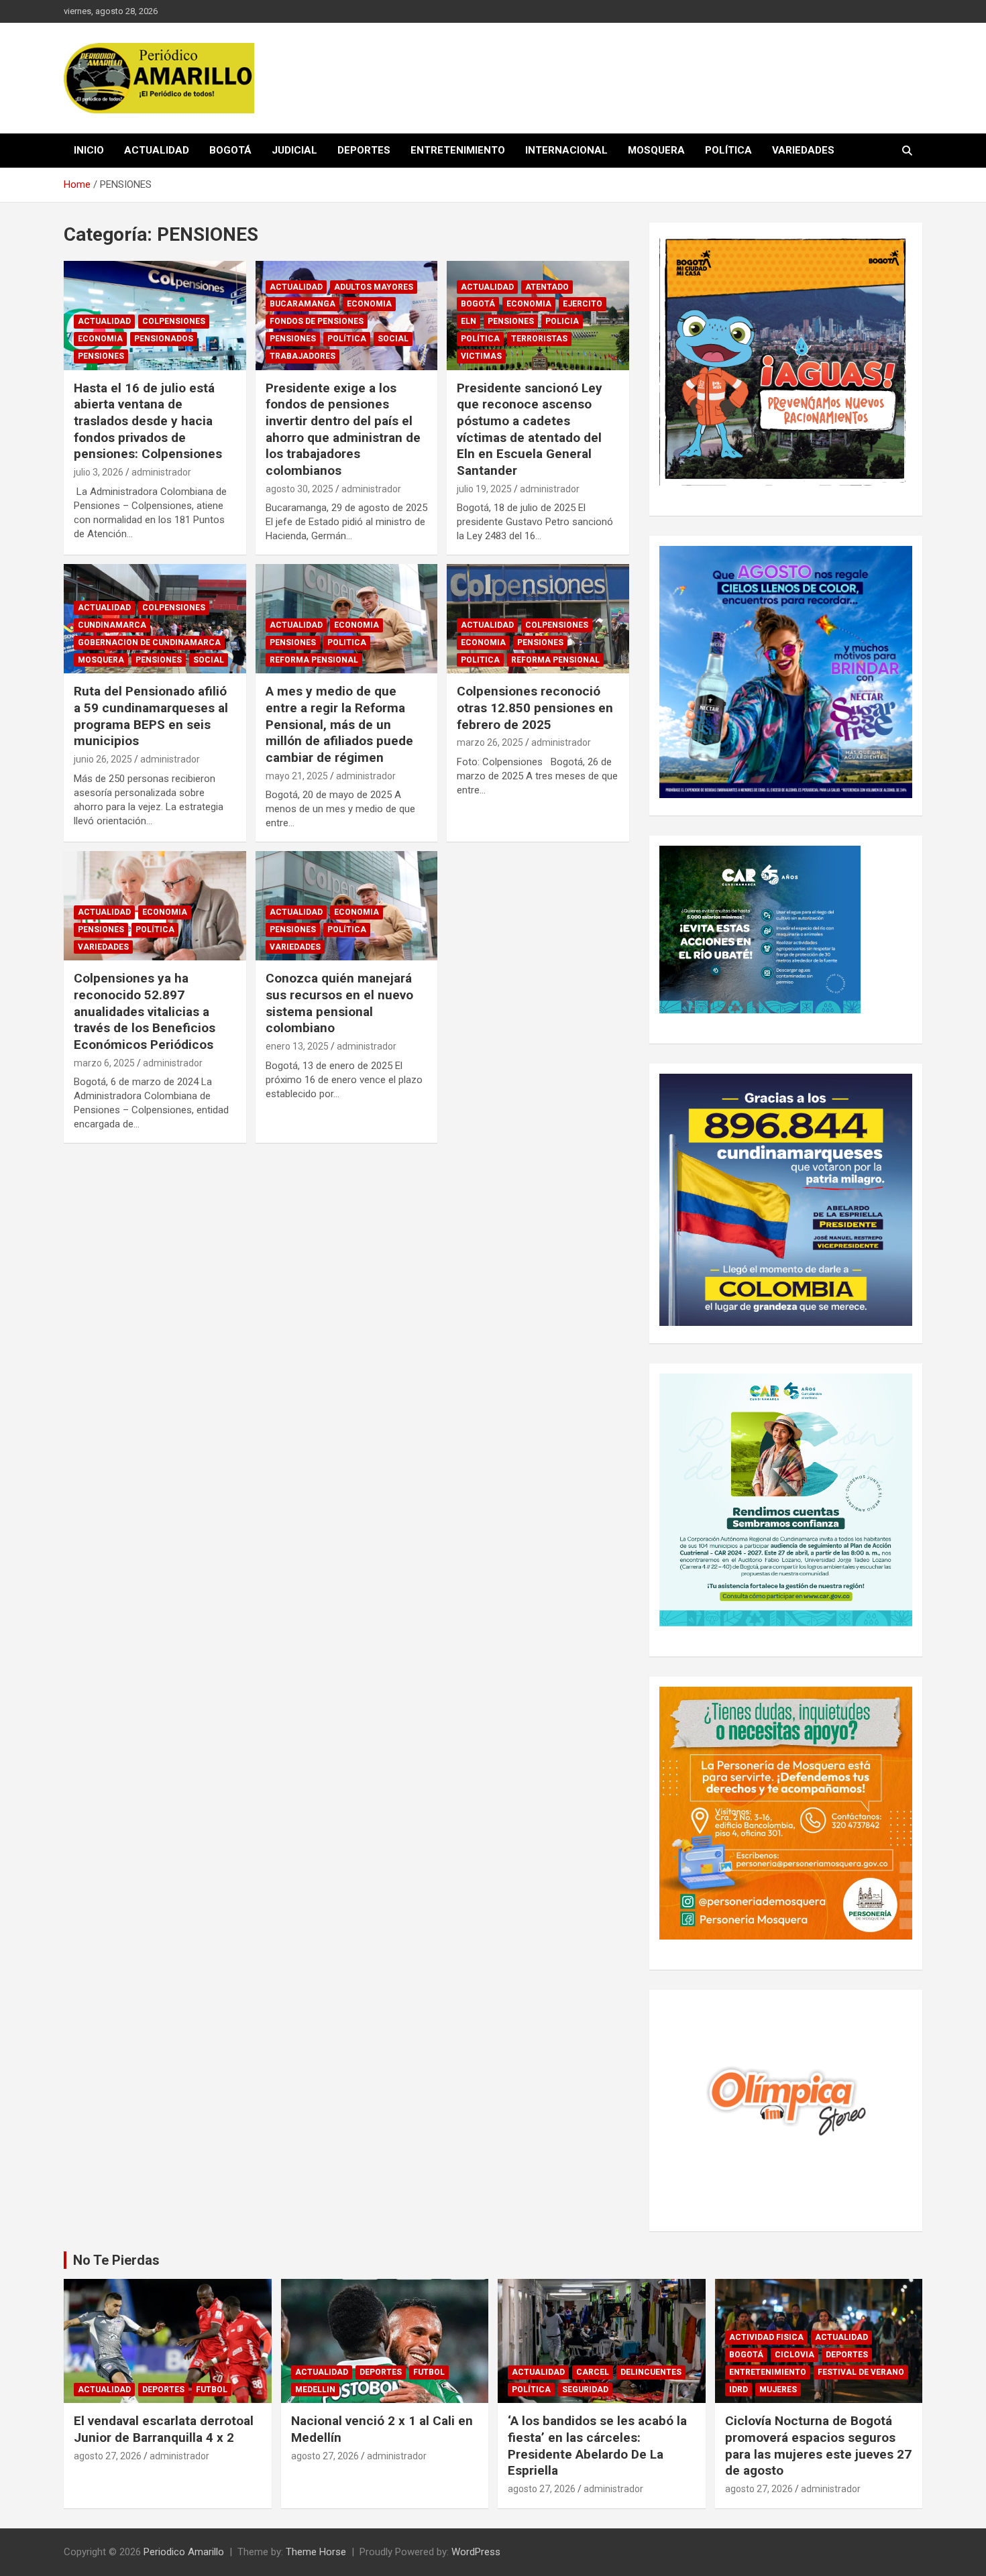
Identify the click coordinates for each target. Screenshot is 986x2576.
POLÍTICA (728, 150)
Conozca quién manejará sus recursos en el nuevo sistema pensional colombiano (339, 1003)
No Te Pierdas (116, 2260)
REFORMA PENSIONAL (314, 660)
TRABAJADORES (303, 356)
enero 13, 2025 (297, 1046)
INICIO (89, 150)
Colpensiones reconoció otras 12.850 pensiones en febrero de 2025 (535, 708)
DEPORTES (364, 150)
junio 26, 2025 (103, 759)
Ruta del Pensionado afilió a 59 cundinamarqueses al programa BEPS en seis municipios (151, 716)
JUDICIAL (294, 150)
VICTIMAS (481, 356)
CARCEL (593, 2372)
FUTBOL (212, 2390)
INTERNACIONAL (566, 150)
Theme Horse (316, 2552)
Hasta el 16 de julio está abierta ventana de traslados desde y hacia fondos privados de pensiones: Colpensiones (148, 421)
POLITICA (347, 642)
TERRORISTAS (539, 339)
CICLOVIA (795, 2355)
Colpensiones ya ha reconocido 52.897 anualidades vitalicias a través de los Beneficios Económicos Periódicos (145, 1011)
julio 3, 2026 (99, 472)
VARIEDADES (803, 150)
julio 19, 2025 (484, 489)
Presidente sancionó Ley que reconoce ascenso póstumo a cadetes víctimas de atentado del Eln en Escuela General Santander (530, 429)
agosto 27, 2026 (108, 2456)
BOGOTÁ (230, 150)
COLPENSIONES (174, 321)
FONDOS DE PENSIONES (317, 321)
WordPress (476, 2552)
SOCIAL (393, 339)
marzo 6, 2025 (104, 1063)
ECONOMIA (100, 339)
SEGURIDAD (585, 2390)
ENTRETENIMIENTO (458, 150)
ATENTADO (547, 287)
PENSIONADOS (164, 339)
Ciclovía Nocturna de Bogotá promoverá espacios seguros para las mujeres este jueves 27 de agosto (818, 2446)
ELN (469, 321)
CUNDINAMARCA (112, 625)
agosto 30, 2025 (299, 489)
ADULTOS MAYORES (374, 287)
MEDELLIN (315, 2390)
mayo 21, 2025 (297, 776)
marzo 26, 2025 (490, 742)
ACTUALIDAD (157, 150)
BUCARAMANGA (303, 304)
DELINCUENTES (651, 2372)
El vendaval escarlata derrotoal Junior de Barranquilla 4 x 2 (164, 2429)
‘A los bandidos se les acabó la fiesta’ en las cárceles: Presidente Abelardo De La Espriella (597, 2446)
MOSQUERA (656, 150)
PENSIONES (101, 356)
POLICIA (562, 321)
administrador (161, 472)
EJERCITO (583, 304)
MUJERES (778, 2390)
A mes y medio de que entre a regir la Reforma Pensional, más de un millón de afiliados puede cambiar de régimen (339, 724)
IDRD (738, 2390)
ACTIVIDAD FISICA (766, 2337)
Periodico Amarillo (184, 2552)
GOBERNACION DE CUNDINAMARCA (149, 642)
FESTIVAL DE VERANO (861, 2372)
